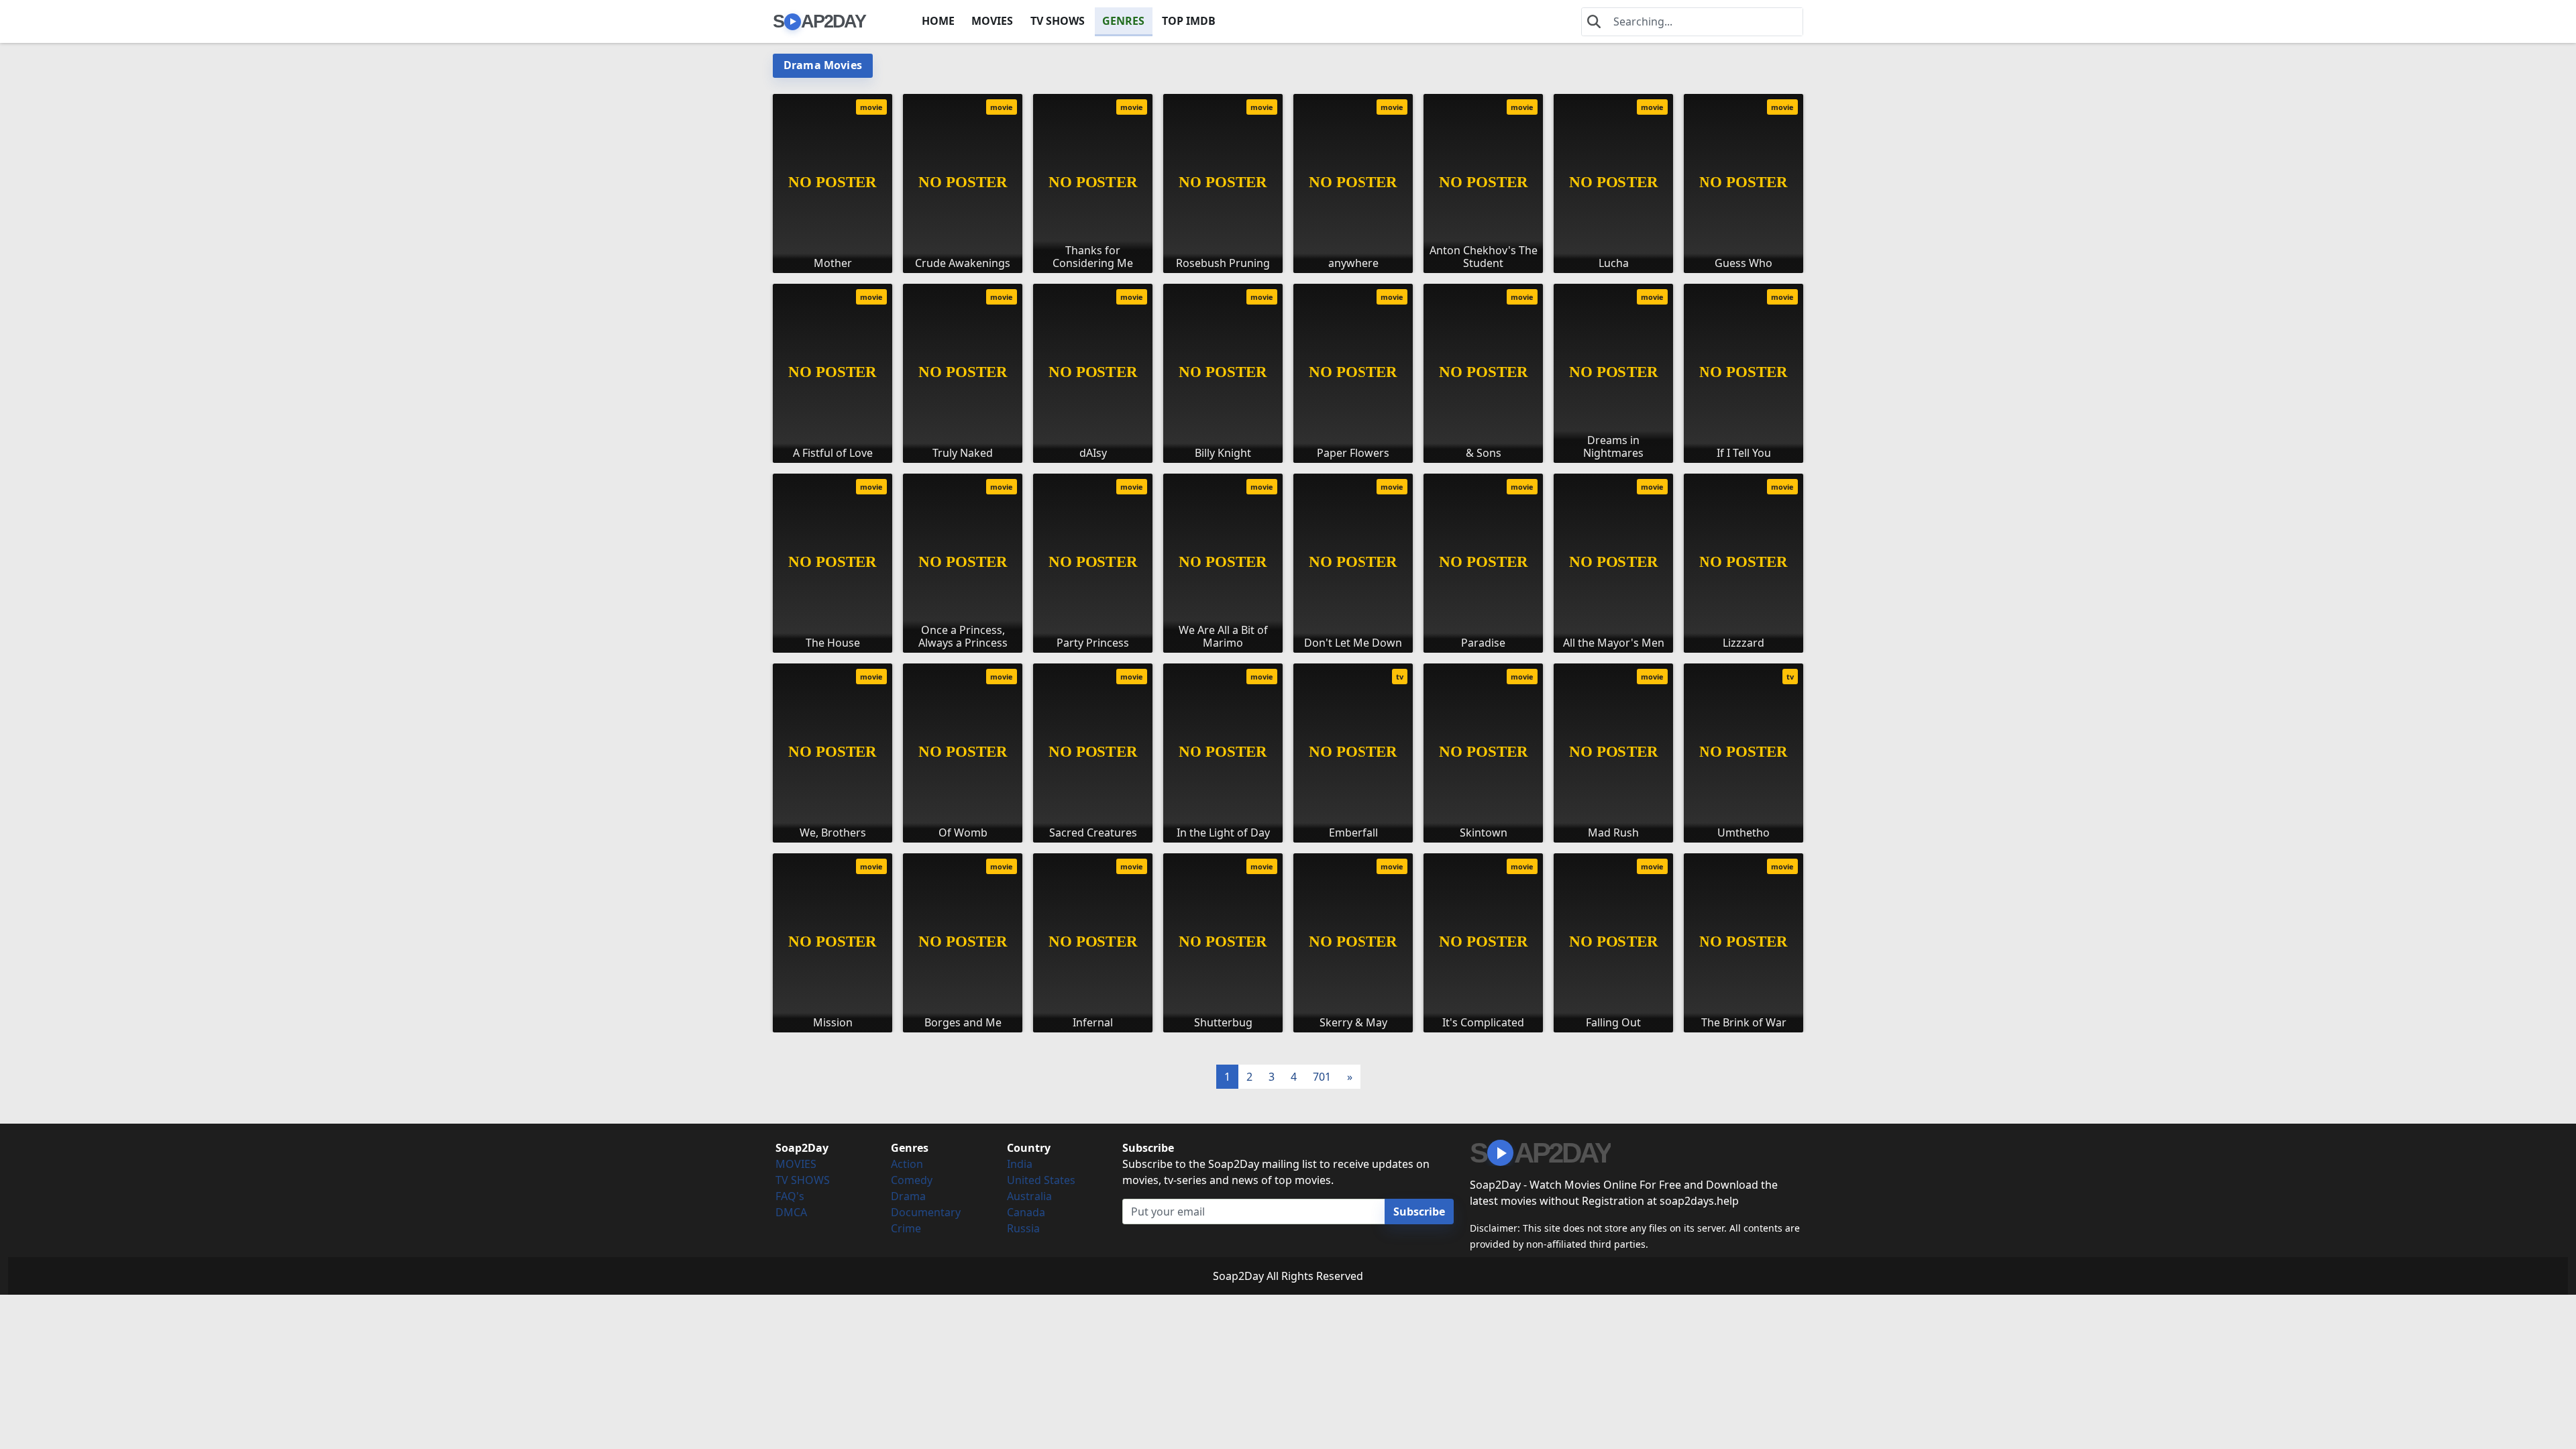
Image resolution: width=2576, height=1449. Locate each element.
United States (1041, 1180)
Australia (1029, 1196)
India (1020, 1164)
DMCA (791, 1212)
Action (907, 1164)
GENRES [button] (1123, 21)
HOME (938, 21)
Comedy (912, 1180)
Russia (1023, 1228)
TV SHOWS (1058, 21)
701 (1322, 1077)
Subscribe (1419, 1212)
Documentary (926, 1212)
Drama (908, 1196)
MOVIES (992, 21)
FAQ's (790, 1196)
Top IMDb (1189, 21)
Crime (906, 1228)
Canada (1026, 1212)
